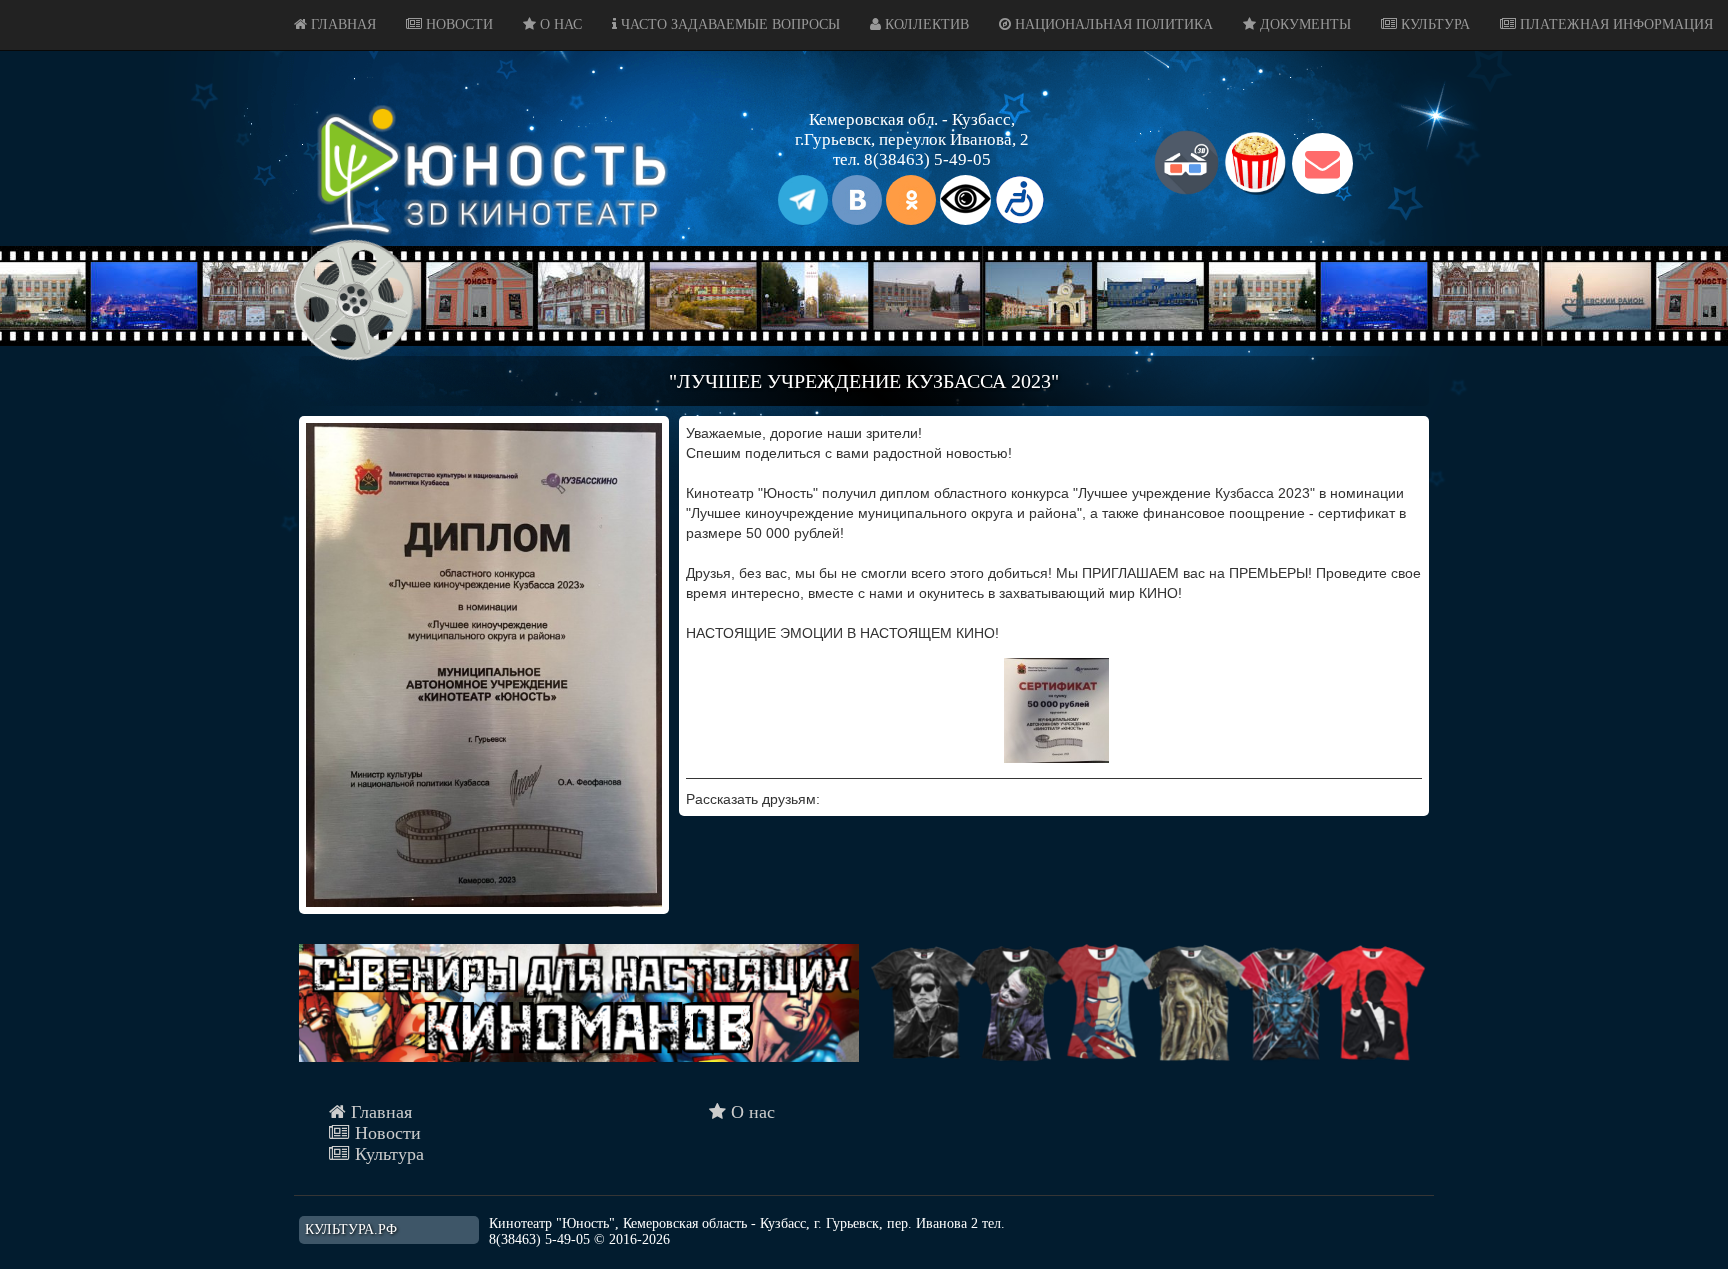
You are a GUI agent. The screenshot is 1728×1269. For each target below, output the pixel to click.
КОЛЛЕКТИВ (925, 24)
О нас (750, 1112)
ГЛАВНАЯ (341, 24)
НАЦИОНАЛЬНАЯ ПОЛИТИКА (1112, 24)
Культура (387, 1154)
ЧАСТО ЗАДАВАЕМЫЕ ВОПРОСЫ (728, 24)
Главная (379, 1112)
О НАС (559, 24)
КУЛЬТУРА (1433, 24)
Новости (385, 1133)
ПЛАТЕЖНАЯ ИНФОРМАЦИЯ (1614, 24)
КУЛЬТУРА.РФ (351, 1229)
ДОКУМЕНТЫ (1303, 24)
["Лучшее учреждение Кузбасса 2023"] (484, 665)
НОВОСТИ (457, 24)
